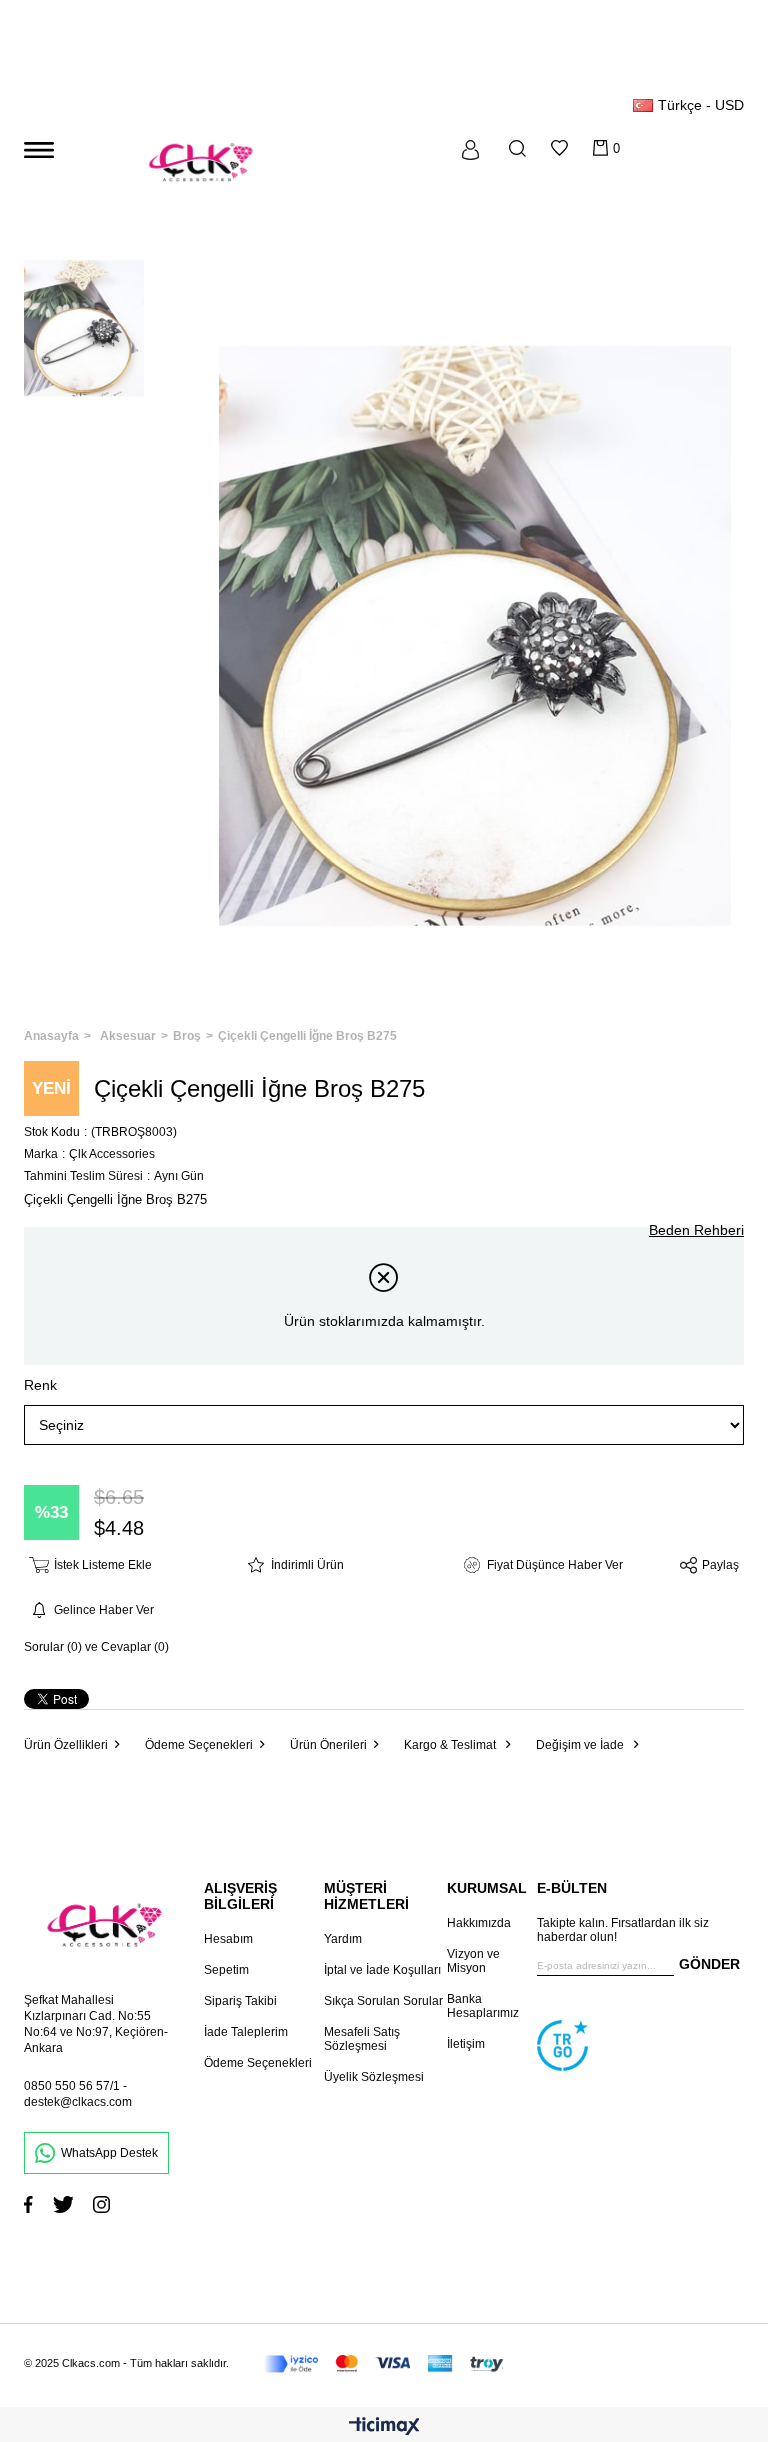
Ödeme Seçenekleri (199, 1745)
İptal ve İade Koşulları (382, 1970)
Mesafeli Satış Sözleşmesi (362, 2039)
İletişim (466, 2044)
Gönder (709, 1964)
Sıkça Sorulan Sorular (383, 2001)
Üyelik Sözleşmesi (374, 2077)
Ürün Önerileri (328, 1745)
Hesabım (228, 1939)
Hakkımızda (479, 1923)
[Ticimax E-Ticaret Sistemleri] (384, 2427)
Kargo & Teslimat (451, 1745)
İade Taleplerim (246, 2032)
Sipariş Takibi (240, 2001)
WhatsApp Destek (109, 2153)
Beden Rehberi (696, 1230)
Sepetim (226, 1970)
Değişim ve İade (581, 1745)
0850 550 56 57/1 (72, 2086)
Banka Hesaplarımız (483, 2006)
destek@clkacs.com (78, 2102)
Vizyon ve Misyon (473, 1961)
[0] (600, 148)
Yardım (343, 1939)
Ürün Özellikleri (66, 1745)
